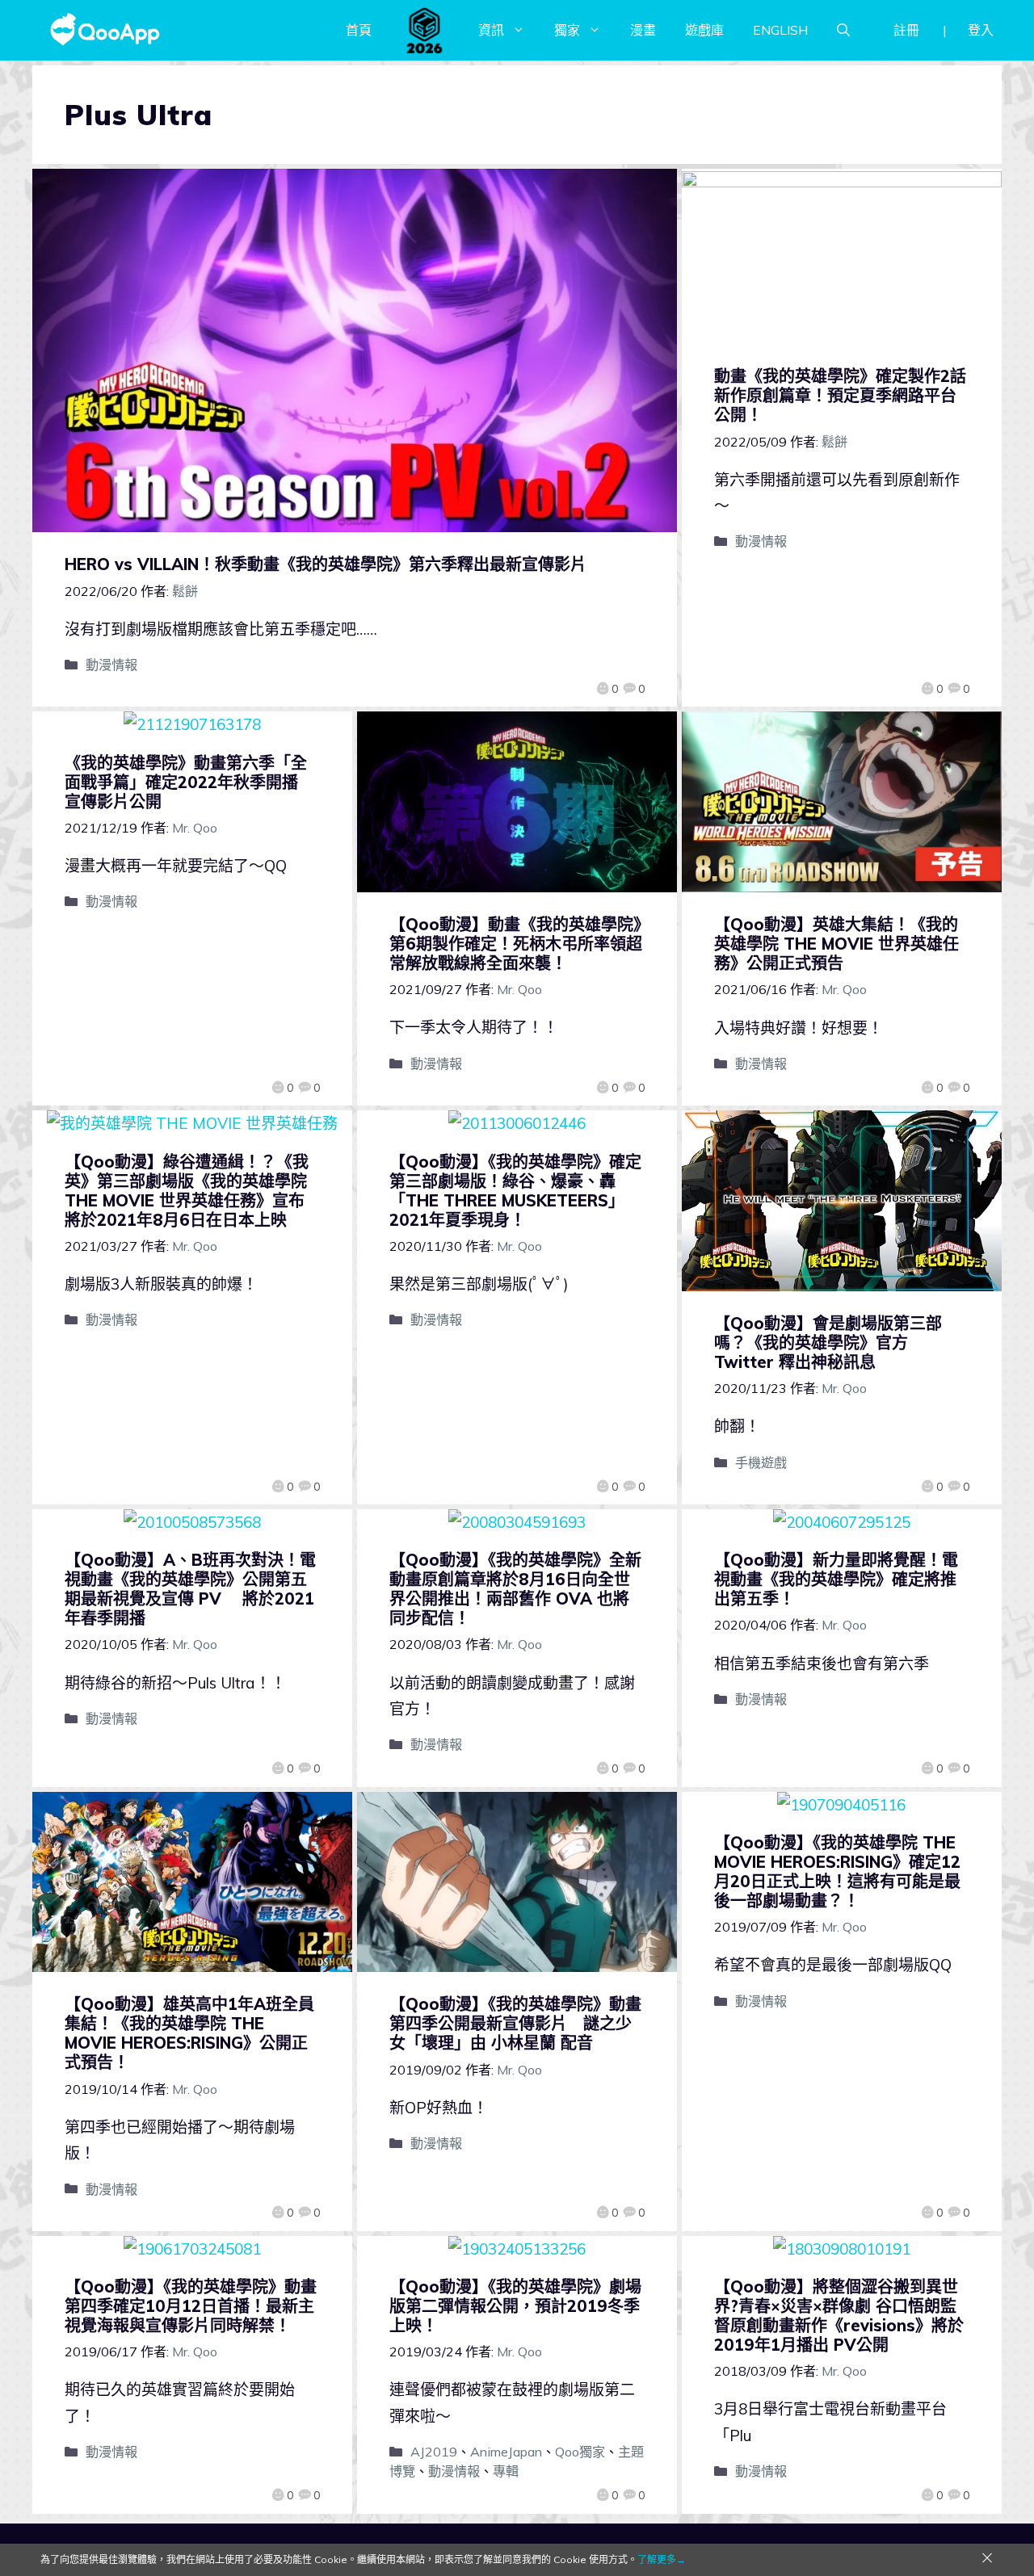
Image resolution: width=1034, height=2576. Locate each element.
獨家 (567, 30)
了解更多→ (662, 2559)
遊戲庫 (704, 30)
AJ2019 (434, 2452)
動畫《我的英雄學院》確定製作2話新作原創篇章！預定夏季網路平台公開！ (840, 395)
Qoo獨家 (580, 2452)
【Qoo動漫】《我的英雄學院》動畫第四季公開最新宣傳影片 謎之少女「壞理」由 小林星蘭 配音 (515, 2023)
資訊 (491, 30)
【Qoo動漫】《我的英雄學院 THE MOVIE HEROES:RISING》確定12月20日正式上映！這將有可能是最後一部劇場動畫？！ (837, 1871)
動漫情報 (111, 665)
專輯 (506, 2471)
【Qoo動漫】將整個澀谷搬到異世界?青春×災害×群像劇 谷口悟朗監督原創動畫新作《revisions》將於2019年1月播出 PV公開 (839, 2316)
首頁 (359, 30)
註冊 (906, 30)
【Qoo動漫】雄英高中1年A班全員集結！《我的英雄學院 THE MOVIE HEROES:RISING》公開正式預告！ (189, 2033)
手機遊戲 (761, 1462)
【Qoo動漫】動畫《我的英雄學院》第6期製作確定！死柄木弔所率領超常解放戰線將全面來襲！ (516, 944)
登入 (981, 30)
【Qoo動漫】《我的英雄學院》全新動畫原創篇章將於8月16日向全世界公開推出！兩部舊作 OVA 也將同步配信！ (515, 1589)
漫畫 (643, 30)
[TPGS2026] (425, 30)
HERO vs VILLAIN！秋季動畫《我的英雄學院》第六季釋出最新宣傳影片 (326, 564)
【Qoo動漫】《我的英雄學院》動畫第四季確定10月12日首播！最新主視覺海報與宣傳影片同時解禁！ (191, 2306)
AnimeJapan (506, 2452)
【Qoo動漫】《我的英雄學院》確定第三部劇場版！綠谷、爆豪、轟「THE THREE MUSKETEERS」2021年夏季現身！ (515, 1191)
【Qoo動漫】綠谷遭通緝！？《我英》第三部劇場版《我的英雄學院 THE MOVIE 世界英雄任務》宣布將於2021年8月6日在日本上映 (187, 1191)
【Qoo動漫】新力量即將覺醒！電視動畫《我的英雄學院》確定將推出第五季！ (836, 1579)
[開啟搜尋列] (843, 30)
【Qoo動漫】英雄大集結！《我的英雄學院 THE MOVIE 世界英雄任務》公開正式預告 (836, 944)
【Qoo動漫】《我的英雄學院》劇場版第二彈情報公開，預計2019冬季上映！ (515, 2306)
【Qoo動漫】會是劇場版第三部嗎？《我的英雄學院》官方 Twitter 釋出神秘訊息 (828, 1343)
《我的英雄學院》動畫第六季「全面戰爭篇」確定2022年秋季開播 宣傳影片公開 (189, 782)
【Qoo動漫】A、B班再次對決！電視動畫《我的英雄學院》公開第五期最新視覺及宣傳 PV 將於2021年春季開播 (190, 1589)
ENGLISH (780, 30)
